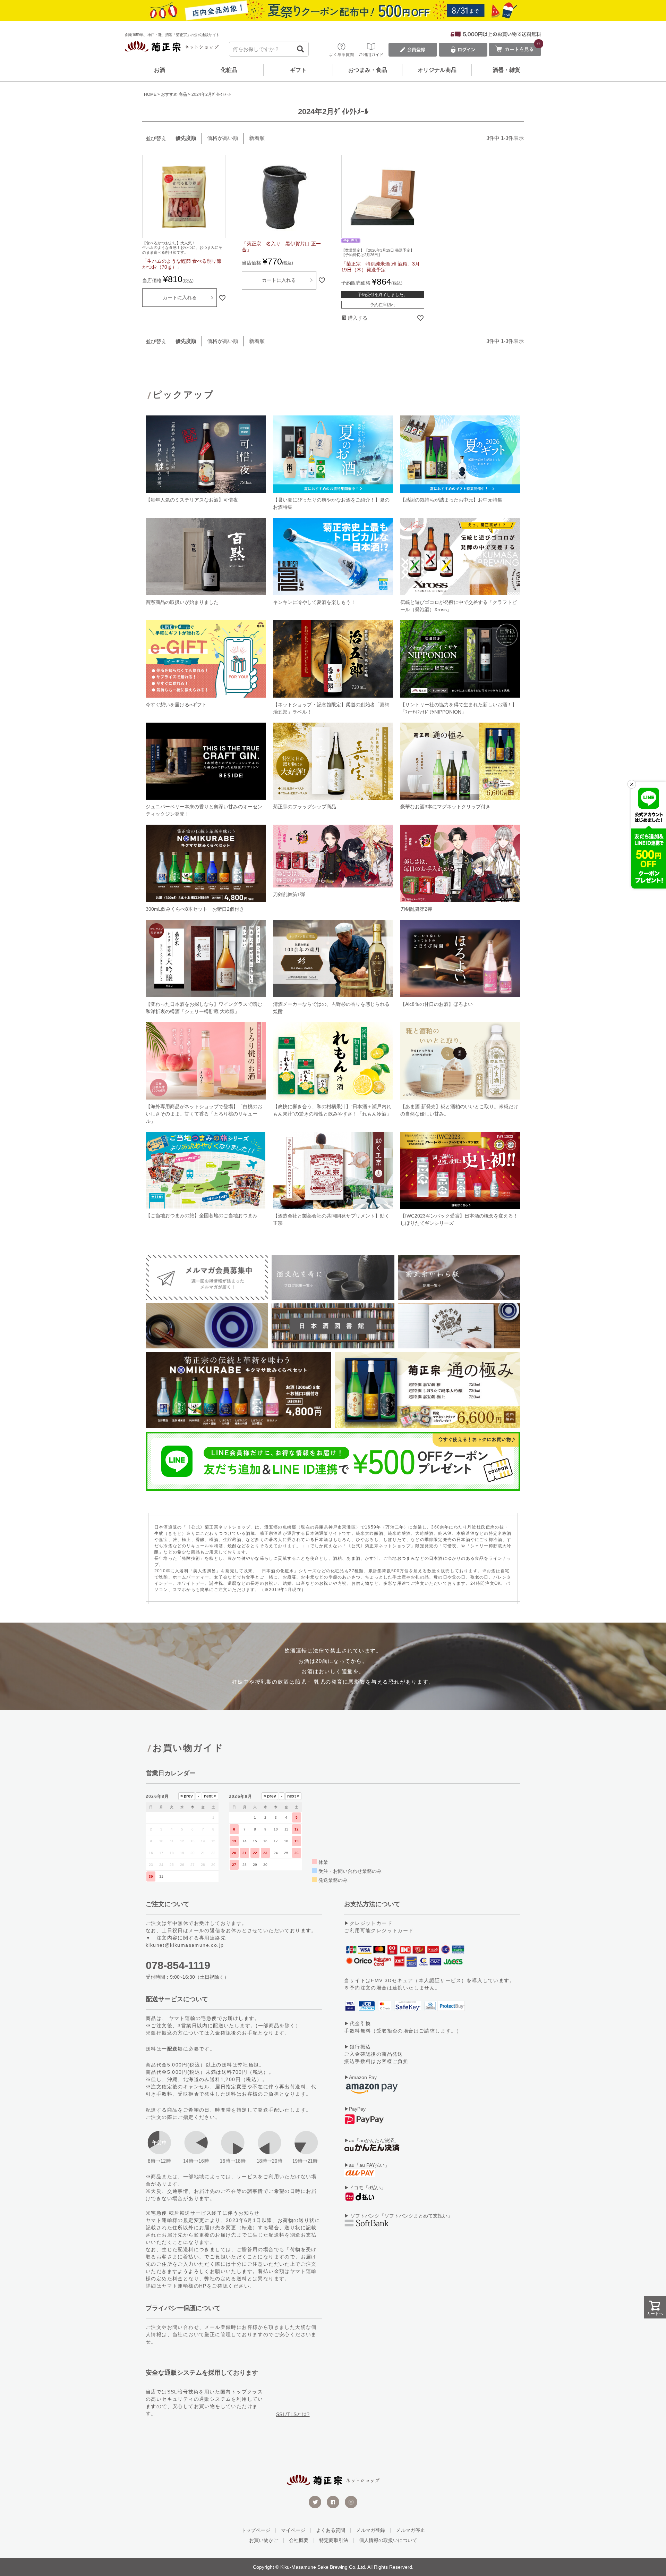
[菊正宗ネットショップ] (172, 48)
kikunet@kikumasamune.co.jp (185, 1945)
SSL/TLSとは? (293, 2414)
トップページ (256, 2530)
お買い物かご (264, 2540)
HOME (150, 94)
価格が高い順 (223, 138)
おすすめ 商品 (174, 94)
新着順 (257, 138)
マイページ (293, 2530)
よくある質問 (331, 2530)
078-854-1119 (178, 1965)
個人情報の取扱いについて (388, 2540)
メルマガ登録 (370, 2530)
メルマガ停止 (410, 2530)
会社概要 (299, 2540)
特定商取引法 (334, 2540)
